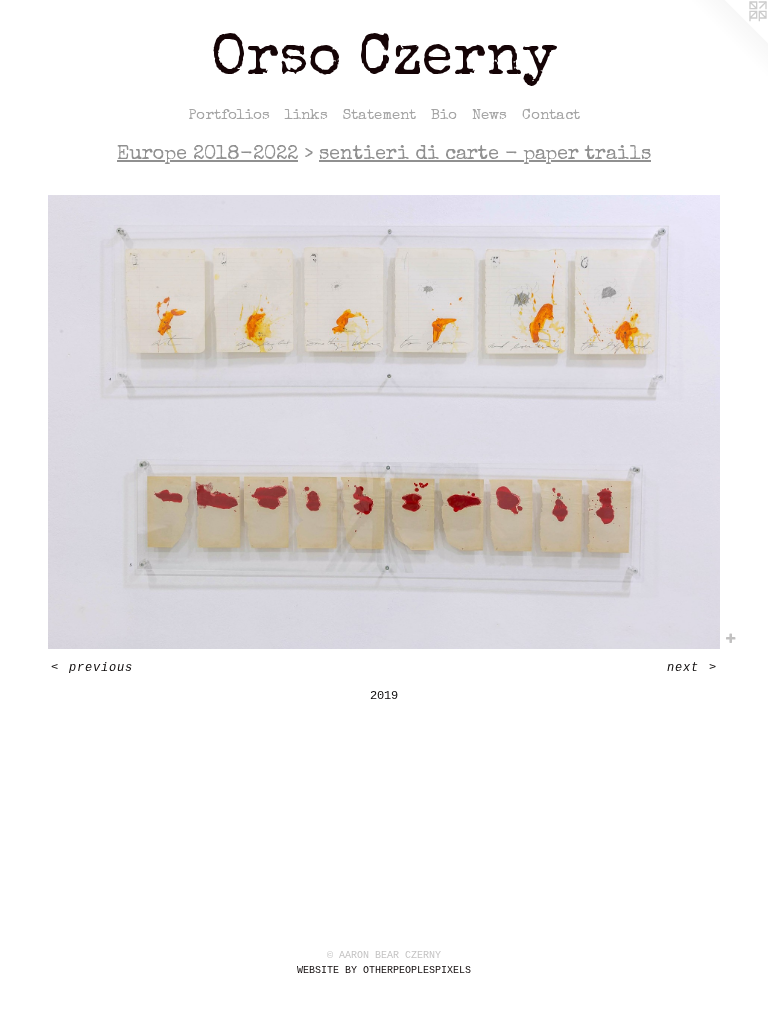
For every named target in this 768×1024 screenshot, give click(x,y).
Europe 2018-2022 (207, 155)
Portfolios (229, 115)
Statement (379, 115)
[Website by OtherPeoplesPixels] (728, 40)
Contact (551, 115)
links (306, 115)
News (489, 115)
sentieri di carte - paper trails (485, 155)
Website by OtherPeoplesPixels (384, 970)
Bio (444, 115)
